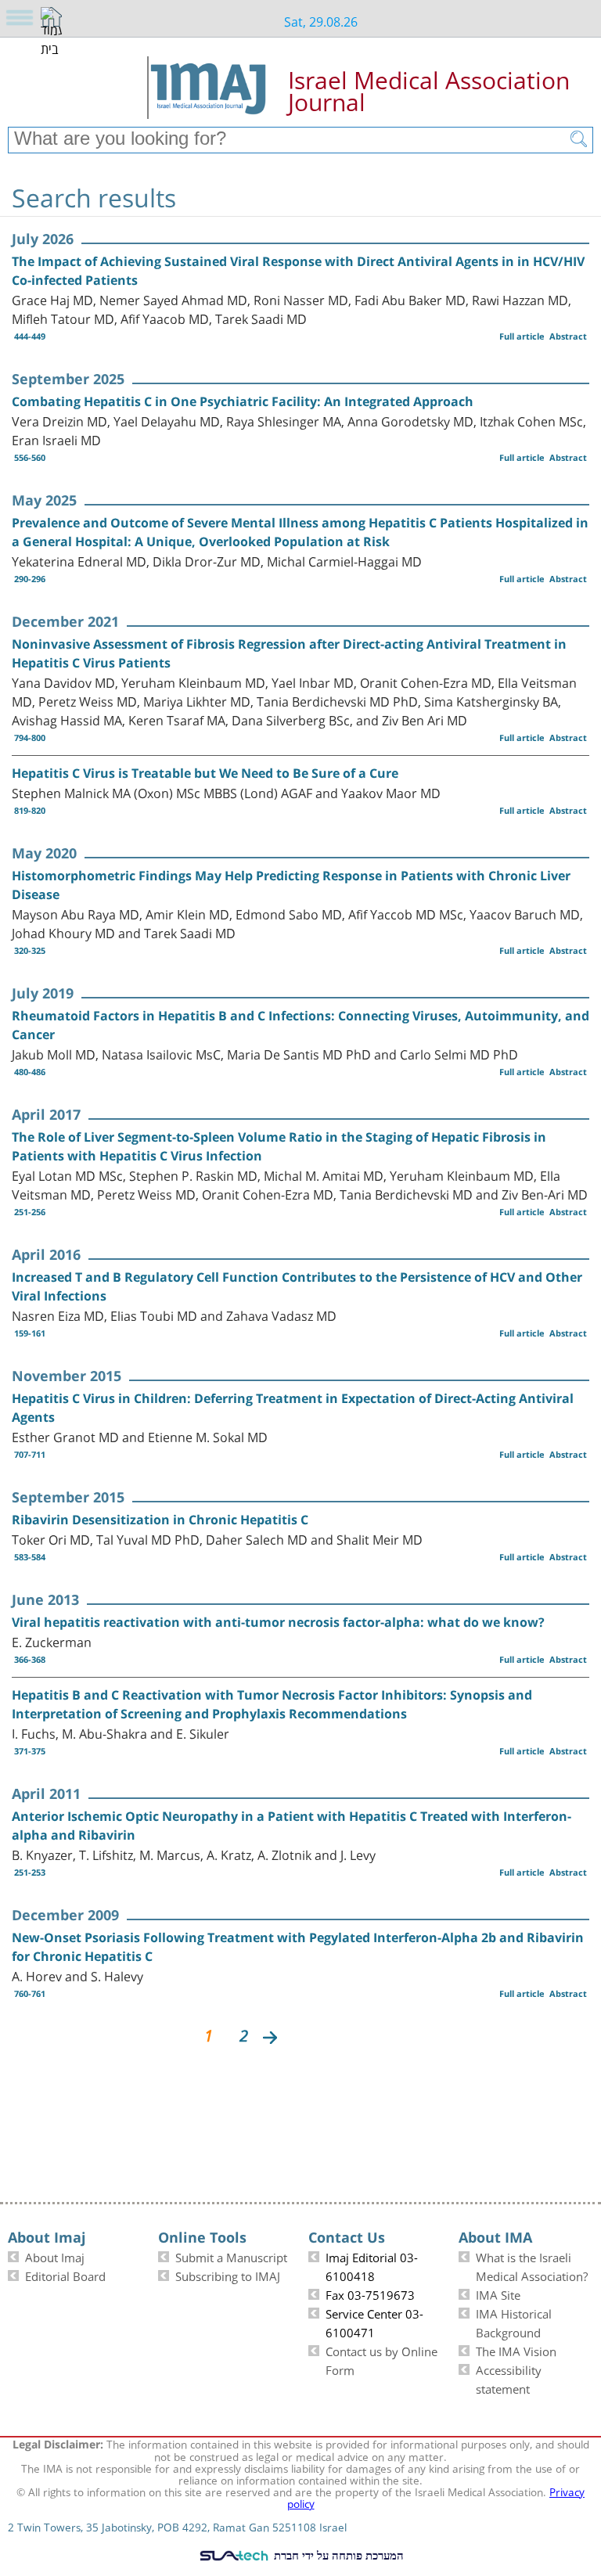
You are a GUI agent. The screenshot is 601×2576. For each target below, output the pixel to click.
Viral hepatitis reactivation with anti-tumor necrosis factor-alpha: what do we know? (278, 1622)
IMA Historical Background (514, 2322)
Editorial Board (65, 2275)
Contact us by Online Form (381, 2359)
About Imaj (55, 2256)
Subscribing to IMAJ (228, 2275)
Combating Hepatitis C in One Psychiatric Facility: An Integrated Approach (243, 401)
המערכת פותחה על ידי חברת (337, 2555)
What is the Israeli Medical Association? (532, 2265)
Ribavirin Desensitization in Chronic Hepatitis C (160, 1520)
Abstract (568, 336)
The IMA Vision (516, 2350)
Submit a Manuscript (231, 2256)
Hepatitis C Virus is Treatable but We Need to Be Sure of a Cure (205, 773)
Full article (522, 336)
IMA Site (498, 2294)
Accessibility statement (509, 2378)
